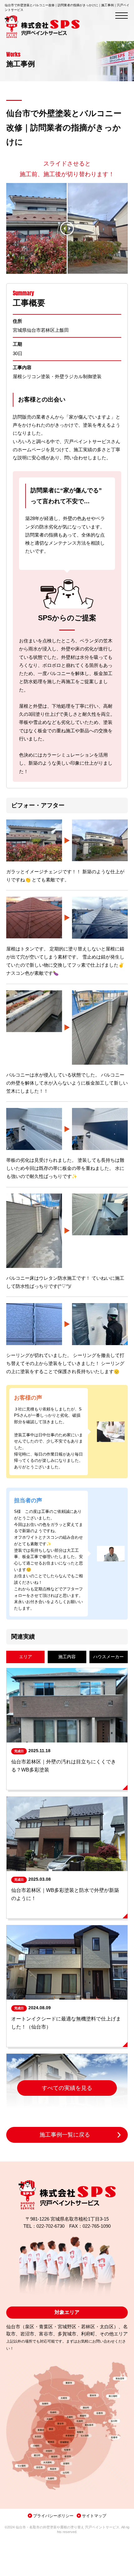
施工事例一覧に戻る (65, 2135)
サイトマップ (94, 2516)
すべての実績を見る (67, 2088)
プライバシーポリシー (53, 2516)
